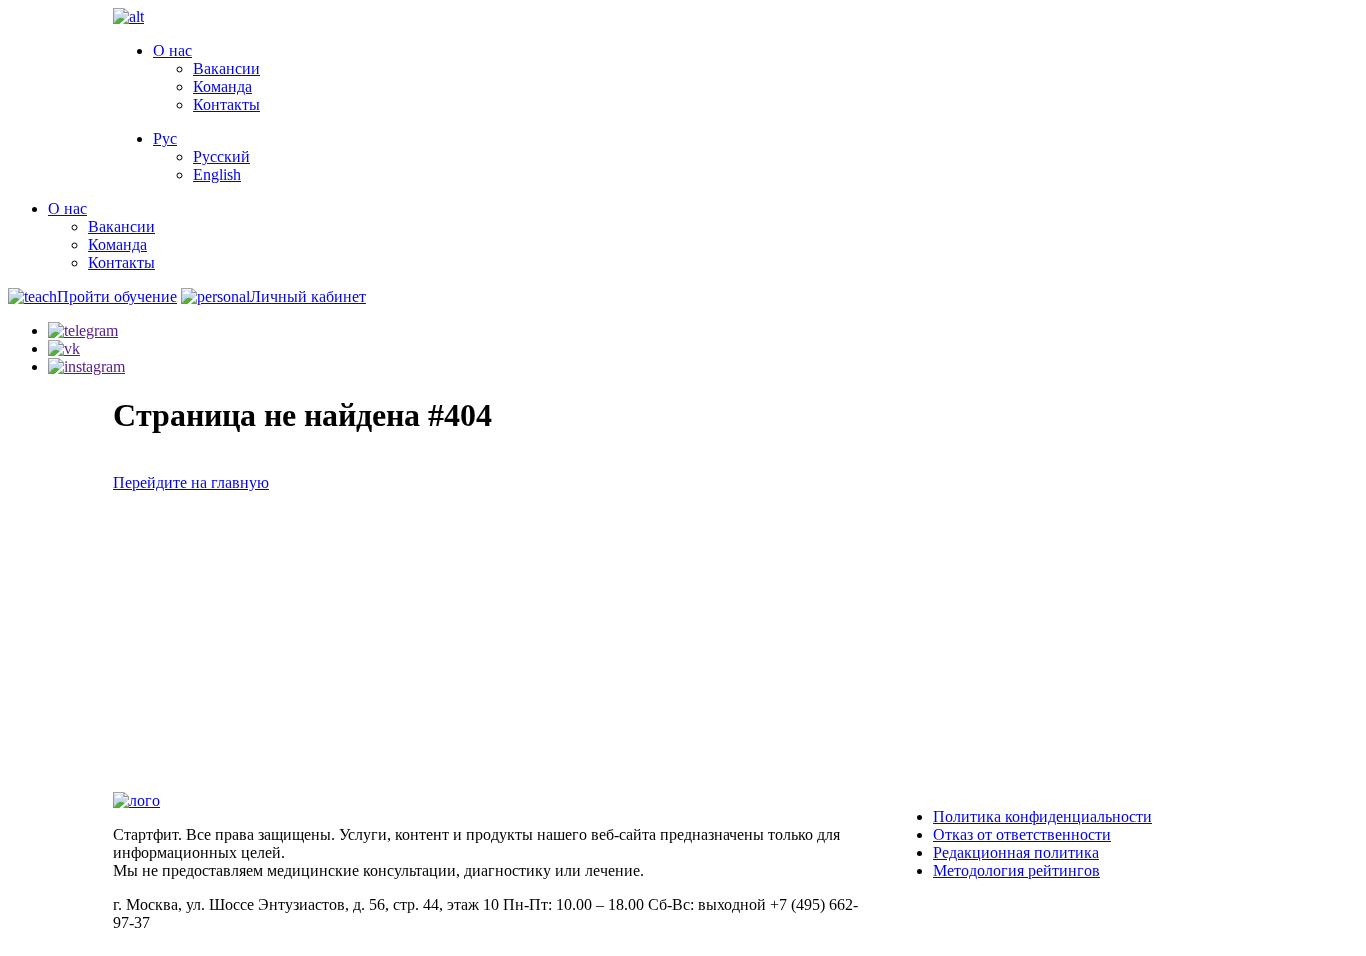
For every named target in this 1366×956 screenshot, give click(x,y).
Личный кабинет (308, 296)
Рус (165, 138)
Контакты (226, 104)
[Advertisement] (683, 642)
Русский (221, 156)
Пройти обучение (117, 296)
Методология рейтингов (1016, 870)
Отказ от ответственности (1022, 834)
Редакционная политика (1016, 852)
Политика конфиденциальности (1042, 816)
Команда (222, 86)
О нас (172, 50)
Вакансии (226, 68)
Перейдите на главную (191, 482)
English (217, 174)
